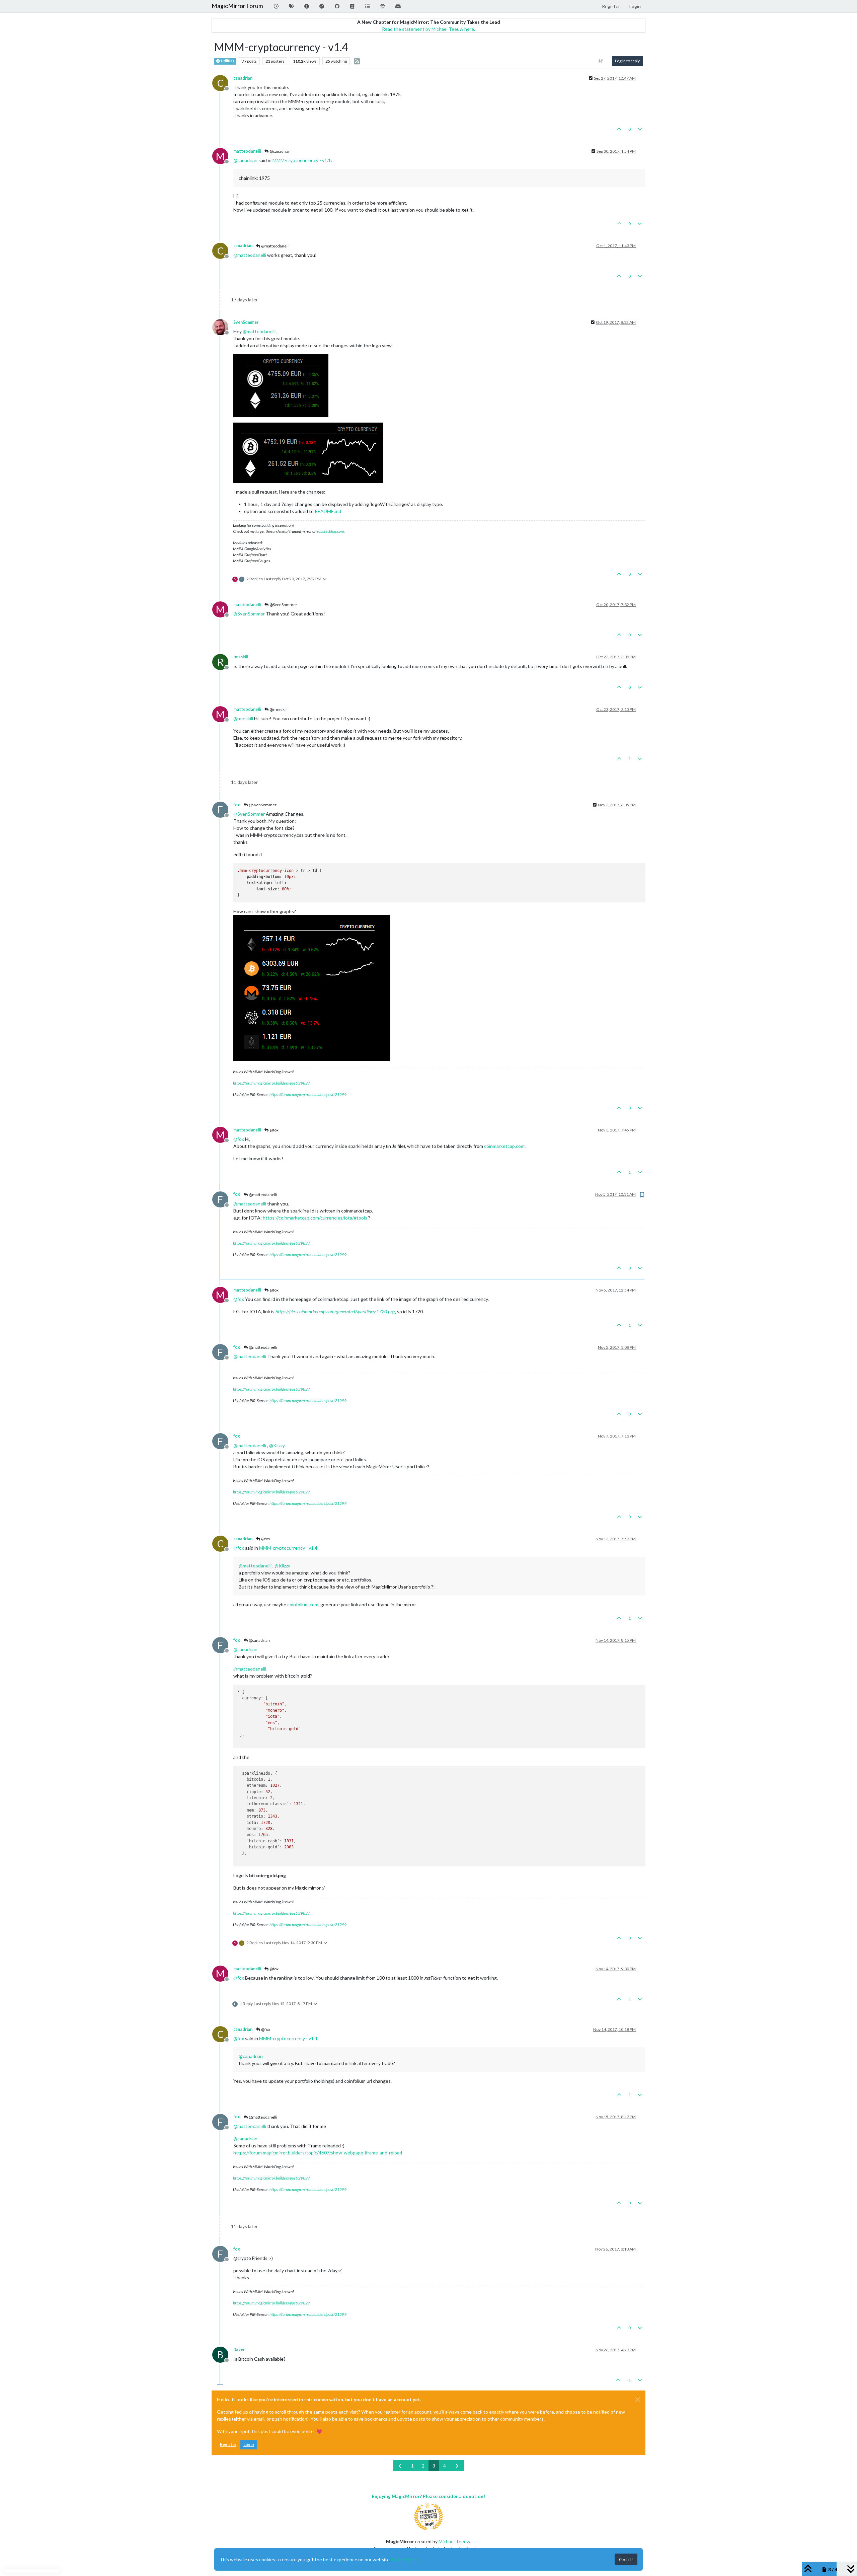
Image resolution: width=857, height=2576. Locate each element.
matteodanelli (247, 151)
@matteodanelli (275, 246)
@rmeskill (278, 709)
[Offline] (223, 326)
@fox (274, 1130)
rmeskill (241, 657)
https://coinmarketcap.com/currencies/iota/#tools (315, 1218)
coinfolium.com (303, 1604)
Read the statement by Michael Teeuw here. (428, 29)
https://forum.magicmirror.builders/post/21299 (308, 1094)
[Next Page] (457, 2466)
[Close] (638, 2400)
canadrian (243, 78)
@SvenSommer (283, 605)
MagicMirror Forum (237, 6)
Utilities (227, 61)
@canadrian (280, 151)
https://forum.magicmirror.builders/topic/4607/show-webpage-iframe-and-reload (318, 2153)
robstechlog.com (330, 531)
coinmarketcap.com (504, 1146)
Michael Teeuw (454, 2541)
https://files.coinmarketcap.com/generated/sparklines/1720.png (335, 1311)
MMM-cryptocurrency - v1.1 (302, 160)
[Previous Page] (400, 2466)
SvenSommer (246, 322)
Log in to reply (627, 61)
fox (237, 805)
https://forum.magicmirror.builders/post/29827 (271, 1083)
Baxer (239, 2350)
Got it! (626, 2559)
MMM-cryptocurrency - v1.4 (288, 1548)
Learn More (404, 2559)
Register (228, 2445)
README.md (328, 511)
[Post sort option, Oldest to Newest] (601, 61)
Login (249, 2445)
